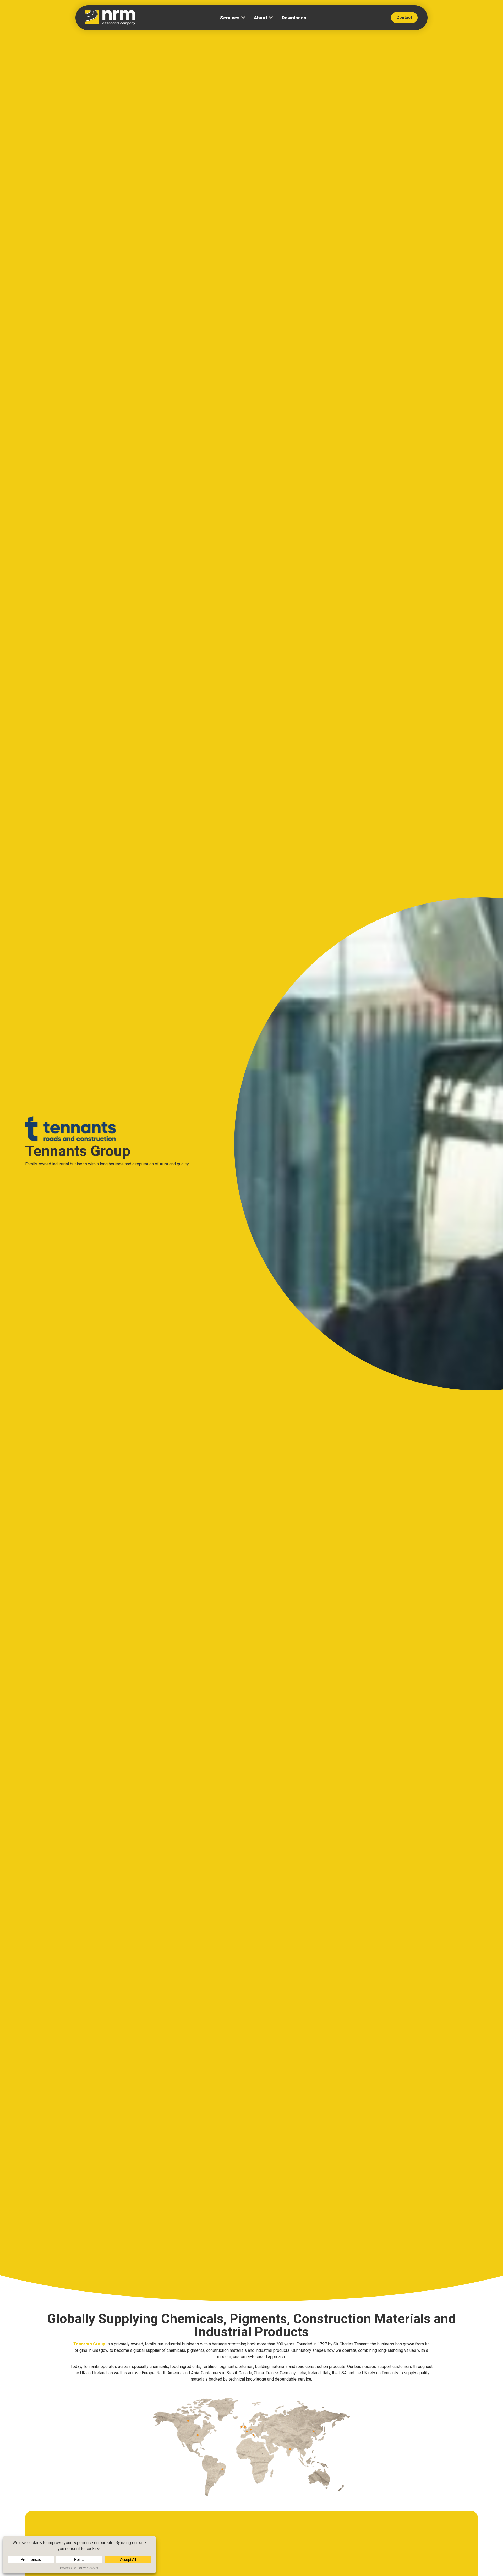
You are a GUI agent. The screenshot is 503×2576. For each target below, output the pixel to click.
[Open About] (271, 18)
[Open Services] (243, 18)
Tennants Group (89, 2344)
